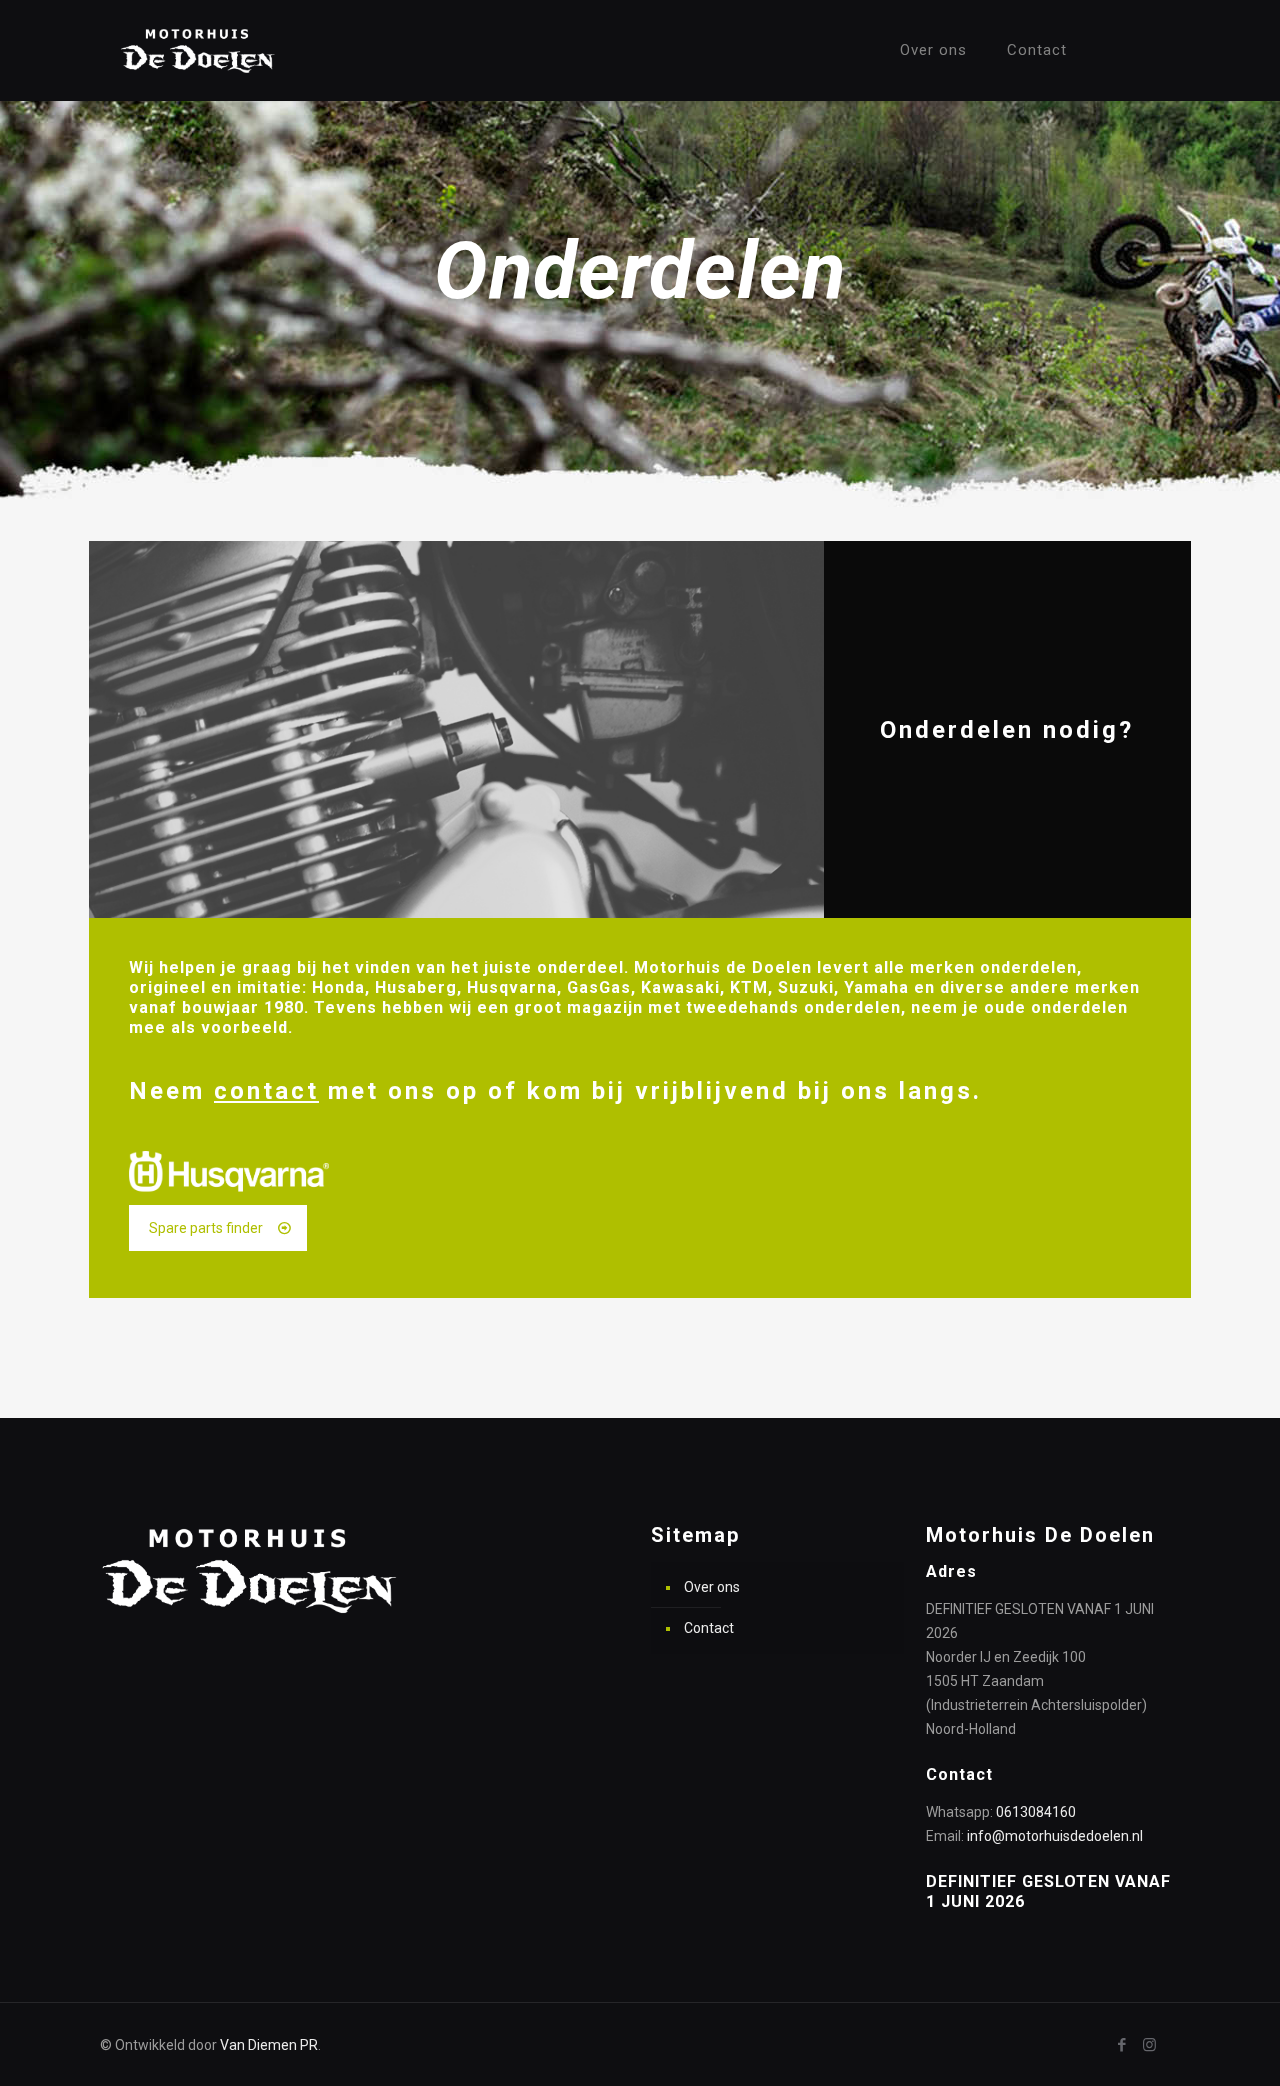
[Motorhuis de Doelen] (198, 50)
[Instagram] (1149, 2045)
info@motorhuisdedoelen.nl (1055, 1836)
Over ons (712, 1587)
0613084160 (1036, 1812)
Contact (709, 1628)
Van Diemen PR (269, 2045)
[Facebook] (1122, 2045)
